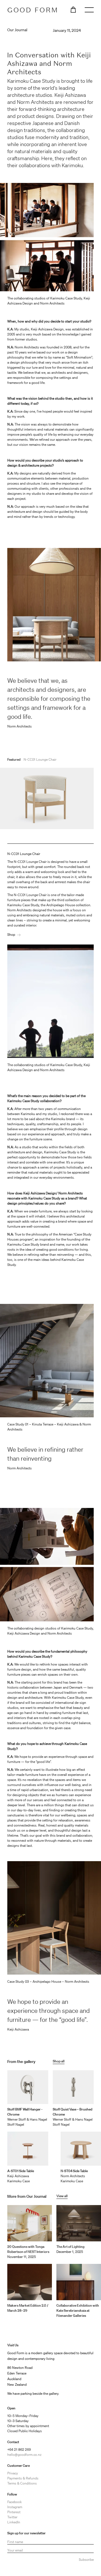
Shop (11, 935)
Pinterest (14, 2512)
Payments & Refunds (23, 2478)
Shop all (59, 2061)
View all (62, 2196)
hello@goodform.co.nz (24, 2455)
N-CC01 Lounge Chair (40, 759)
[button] (73, 9)
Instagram (15, 2507)
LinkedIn (14, 2522)
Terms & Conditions (22, 2483)
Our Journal (17, 30)
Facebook (14, 2502)
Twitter (12, 2517)
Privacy (13, 2473)
